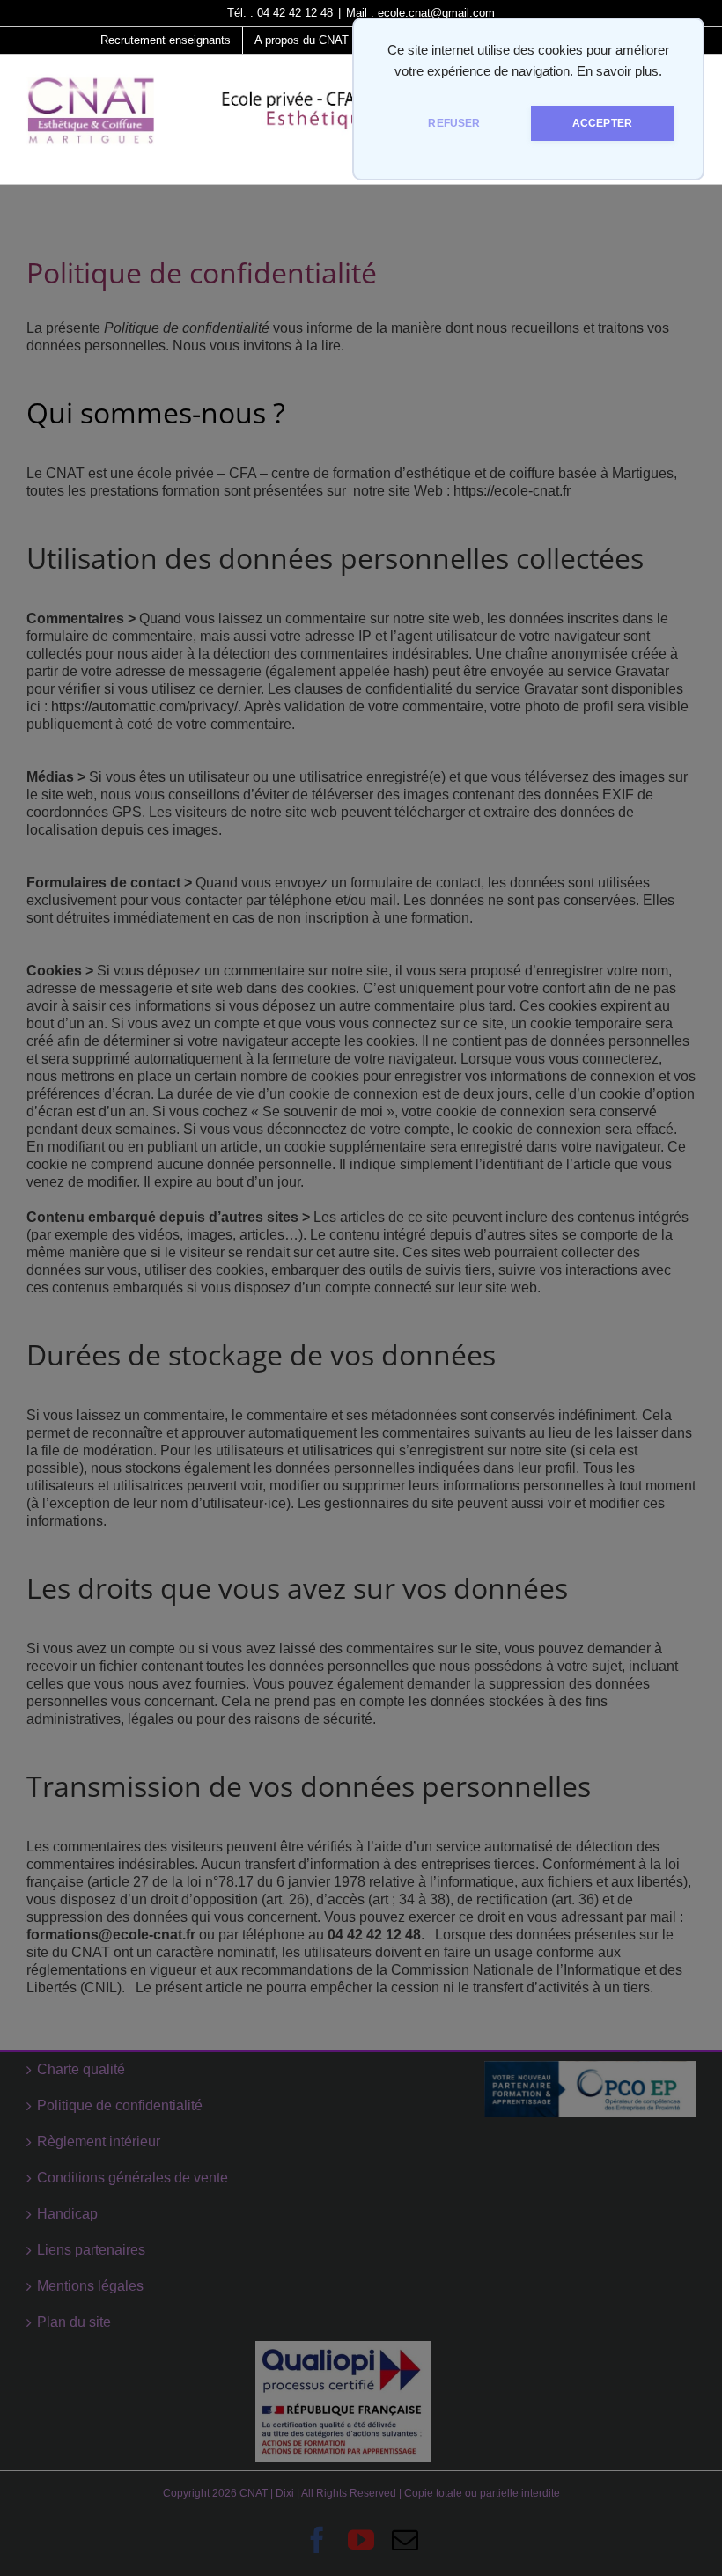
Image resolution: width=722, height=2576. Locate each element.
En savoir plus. (619, 71)
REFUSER (454, 123)
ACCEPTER (602, 123)
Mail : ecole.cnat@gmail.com (420, 13)
